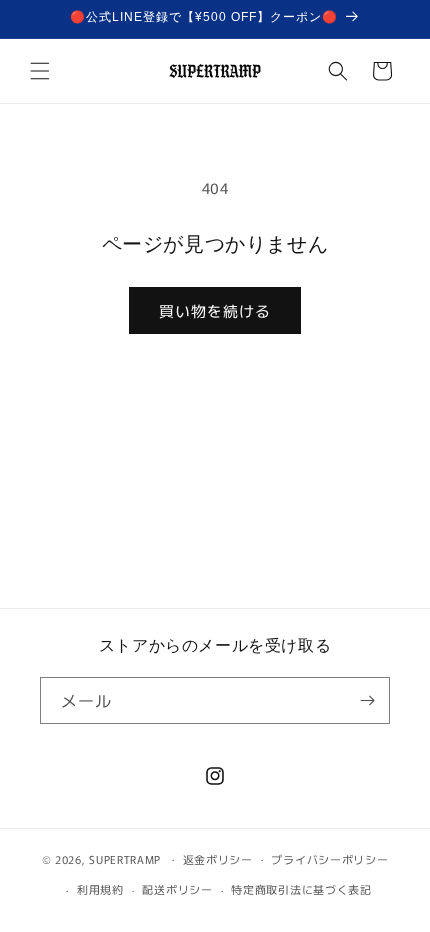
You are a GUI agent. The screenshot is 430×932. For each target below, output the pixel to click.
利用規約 (100, 889)
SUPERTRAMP (125, 858)
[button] (40, 71)
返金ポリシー (218, 859)
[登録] (367, 700)
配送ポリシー (177, 889)
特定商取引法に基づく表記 (301, 889)
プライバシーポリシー (329, 859)
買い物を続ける (215, 310)
